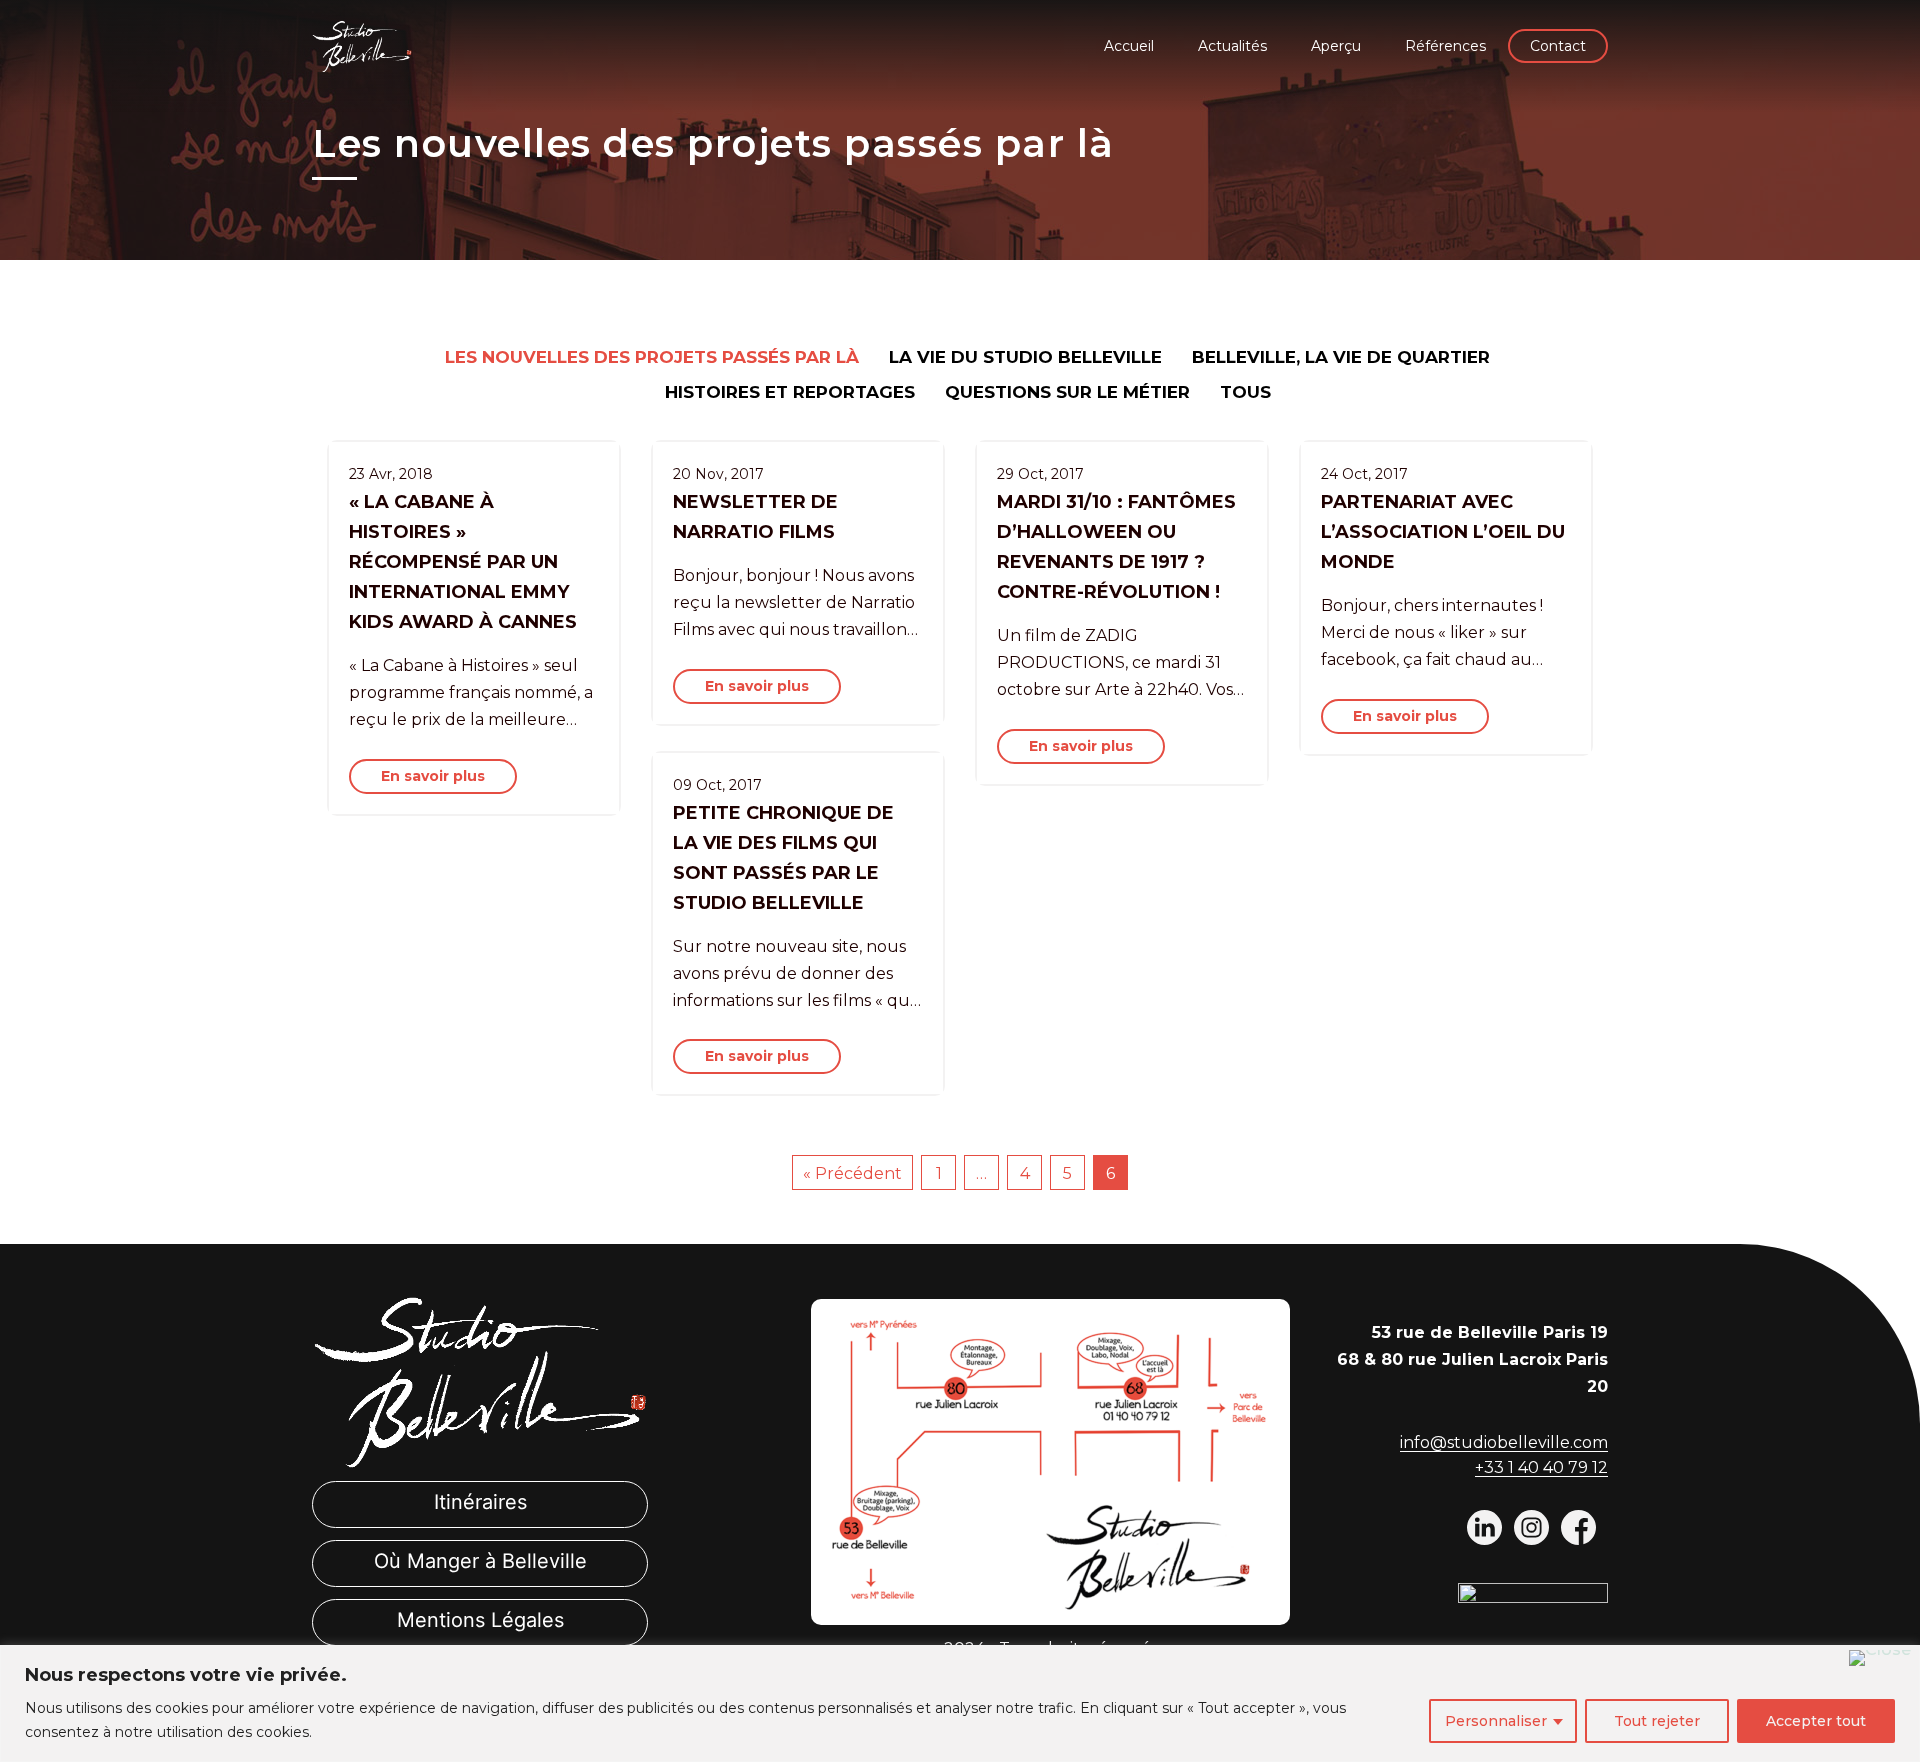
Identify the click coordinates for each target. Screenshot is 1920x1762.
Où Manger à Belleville (480, 1561)
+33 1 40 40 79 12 (1541, 1467)
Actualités (1232, 46)
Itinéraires (480, 1502)
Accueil (1129, 46)
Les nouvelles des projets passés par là (652, 357)
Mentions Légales (480, 1620)
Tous (1245, 392)
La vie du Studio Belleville (1025, 357)
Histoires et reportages (790, 392)
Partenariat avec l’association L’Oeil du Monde (1443, 532)
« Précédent (852, 1173)
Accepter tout (1816, 1721)
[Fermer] (1880, 1658)
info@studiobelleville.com (1504, 1442)
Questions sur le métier (1067, 392)
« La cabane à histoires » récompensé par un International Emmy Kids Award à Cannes (463, 562)
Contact (1558, 46)
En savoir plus (433, 776)
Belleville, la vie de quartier (1341, 357)
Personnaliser (1496, 1721)
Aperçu (1336, 46)
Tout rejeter (1657, 1721)
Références (1445, 46)
